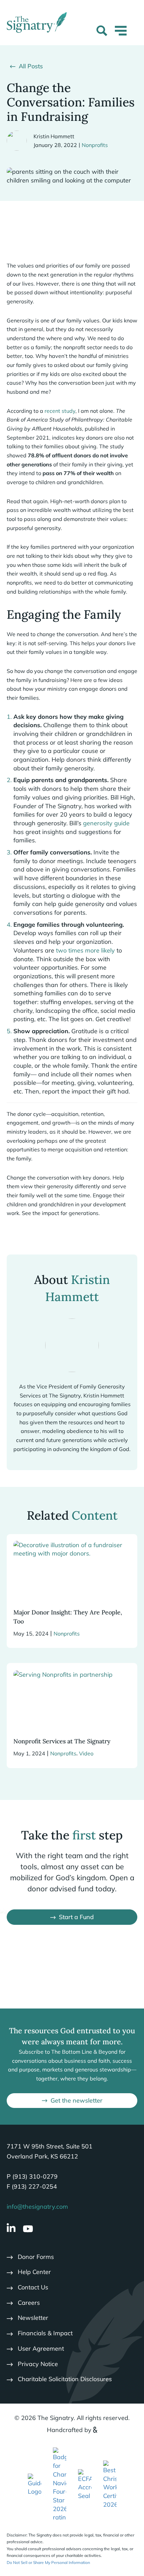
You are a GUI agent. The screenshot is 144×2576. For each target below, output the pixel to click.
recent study (60, 411)
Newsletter (33, 2318)
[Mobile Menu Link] (121, 35)
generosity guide (106, 823)
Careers (29, 2303)
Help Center (34, 2272)
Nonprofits (95, 145)
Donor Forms (36, 2257)
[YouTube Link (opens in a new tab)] (28, 2229)
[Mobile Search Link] (102, 32)
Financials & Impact (45, 2333)
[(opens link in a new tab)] (34, 2484)
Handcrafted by (69, 2430)
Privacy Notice (38, 2364)
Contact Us (33, 2287)
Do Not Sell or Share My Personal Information (48, 2562)
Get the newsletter (77, 2100)
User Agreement (41, 2348)
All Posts (31, 66)
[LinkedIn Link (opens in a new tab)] (11, 2229)
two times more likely (85, 950)
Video (86, 1753)
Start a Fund (76, 1917)
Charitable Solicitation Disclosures (65, 2379)
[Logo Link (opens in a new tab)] (60, 2484)
